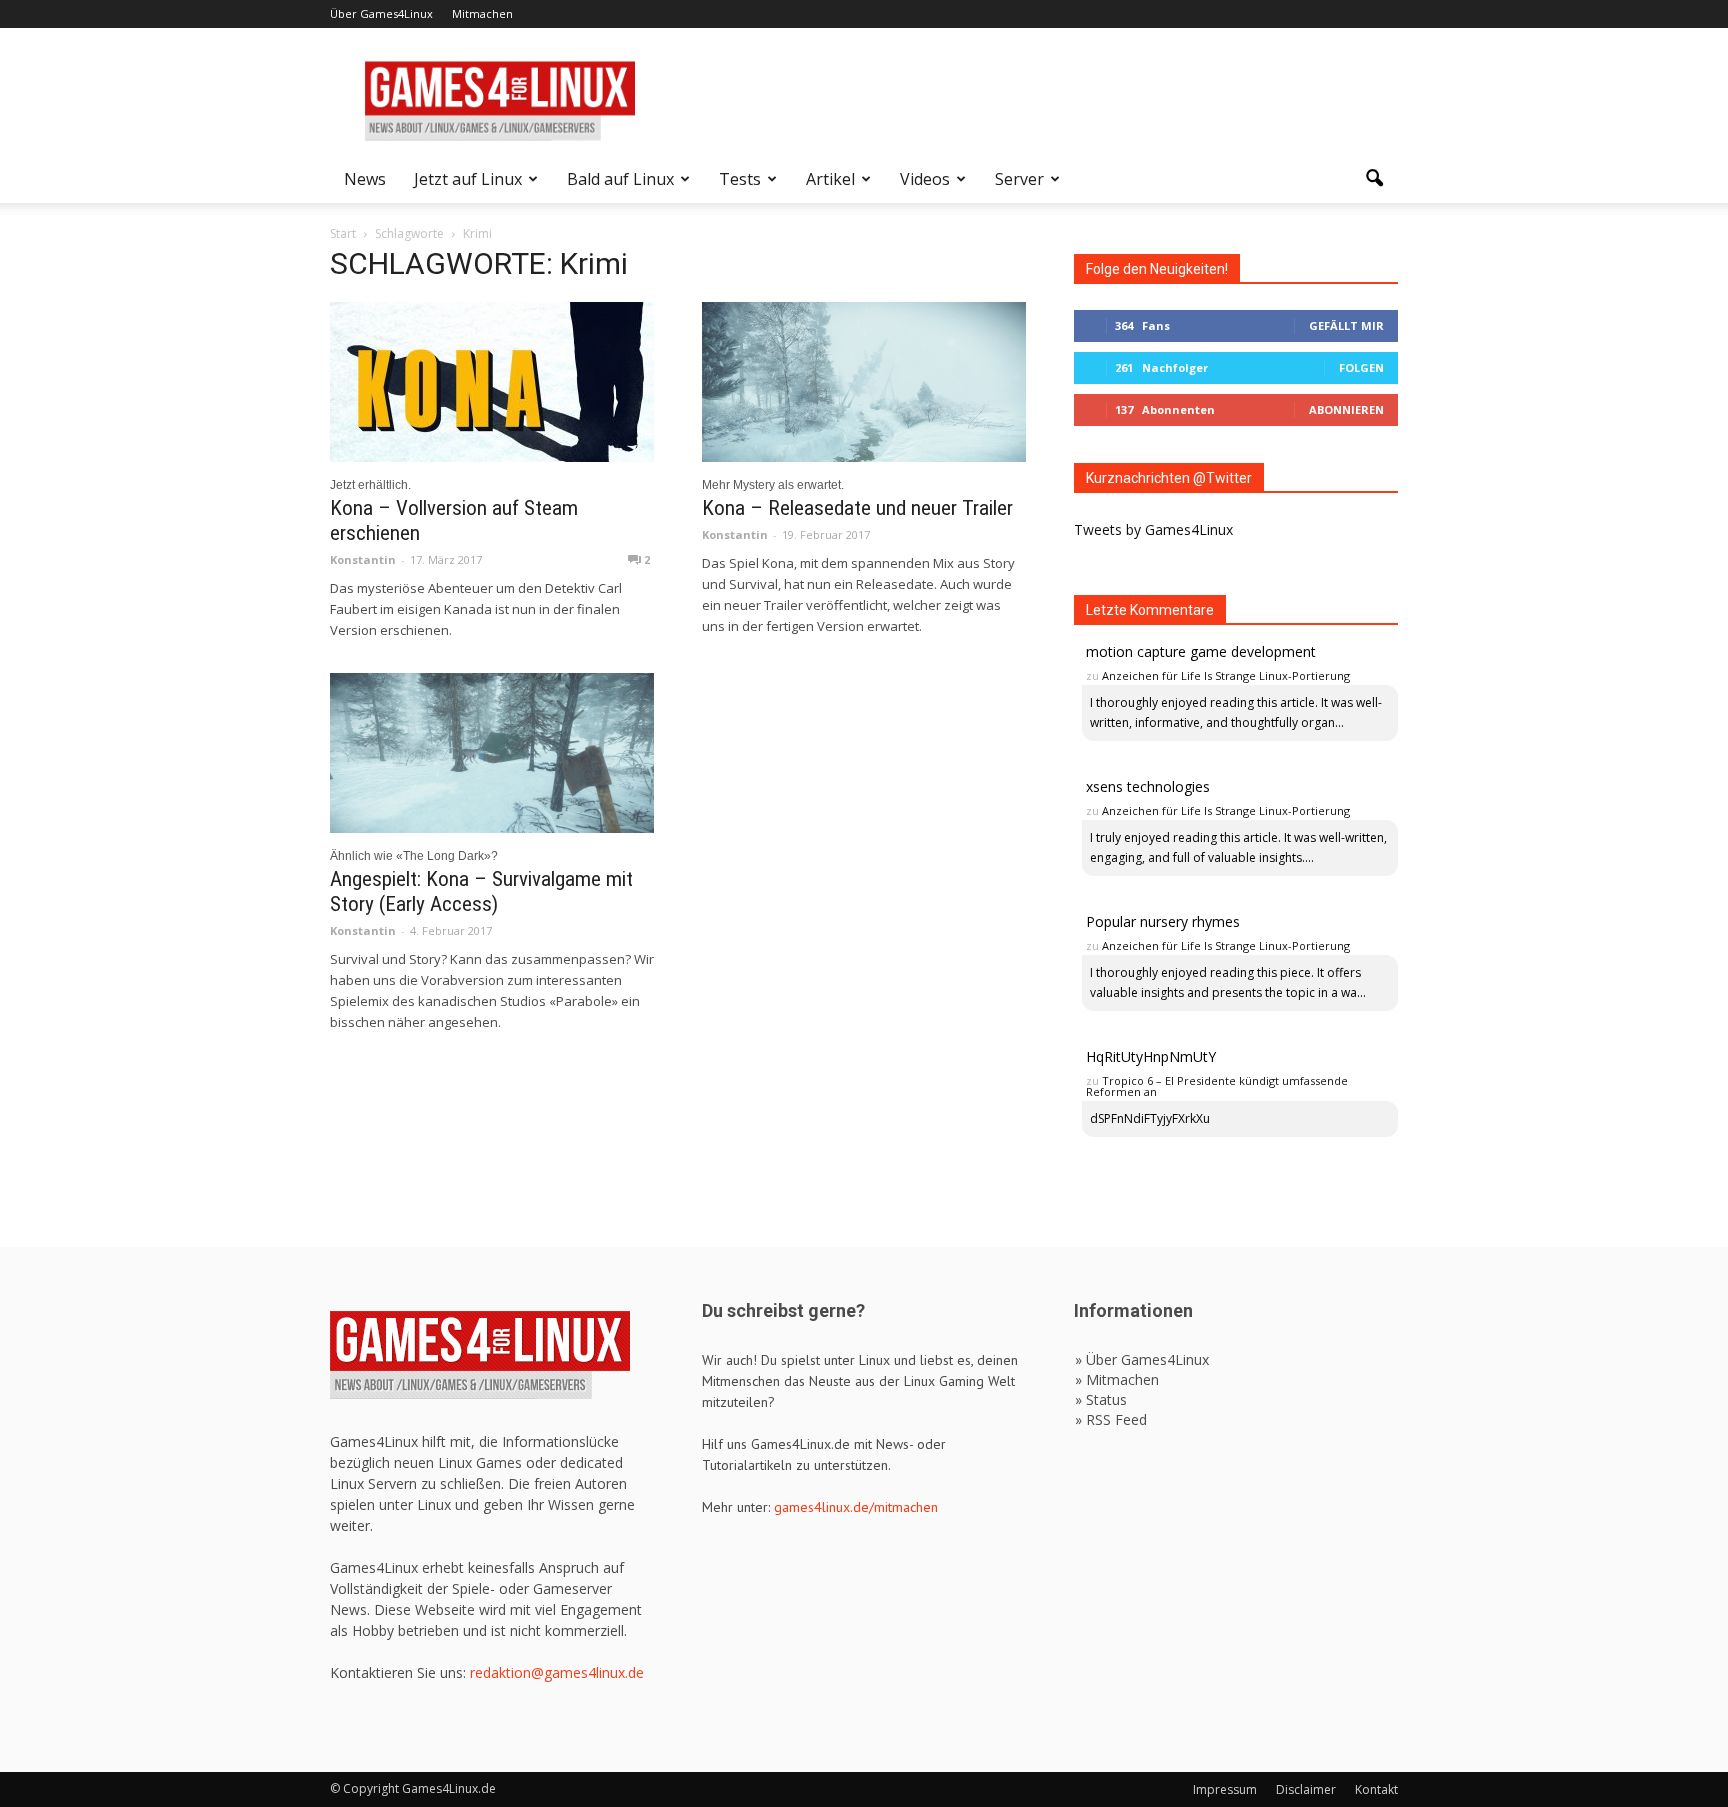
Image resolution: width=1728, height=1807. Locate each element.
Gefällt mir (1346, 325)
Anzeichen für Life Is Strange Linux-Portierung (1226, 675)
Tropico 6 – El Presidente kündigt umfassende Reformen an (1217, 1086)
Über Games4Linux (381, 13)
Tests (740, 179)
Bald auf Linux (620, 179)
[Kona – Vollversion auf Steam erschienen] (492, 382)
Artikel (830, 179)
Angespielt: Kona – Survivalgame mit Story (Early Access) (481, 891)
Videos (925, 179)
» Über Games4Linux (1142, 1359)
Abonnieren (1346, 409)
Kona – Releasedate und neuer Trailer (857, 508)
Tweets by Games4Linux (1153, 529)
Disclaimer (1306, 1789)
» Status (1101, 1399)
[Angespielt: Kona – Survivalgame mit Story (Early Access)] (492, 753)
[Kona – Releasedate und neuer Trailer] (864, 382)
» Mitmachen (1117, 1379)
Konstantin (363, 559)
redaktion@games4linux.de (557, 1672)
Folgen (1361, 367)
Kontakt (1376, 1789)
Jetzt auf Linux (468, 179)
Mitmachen (482, 13)
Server (1019, 179)
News (365, 179)
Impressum (1225, 1789)
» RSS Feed (1111, 1419)
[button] (1374, 179)
